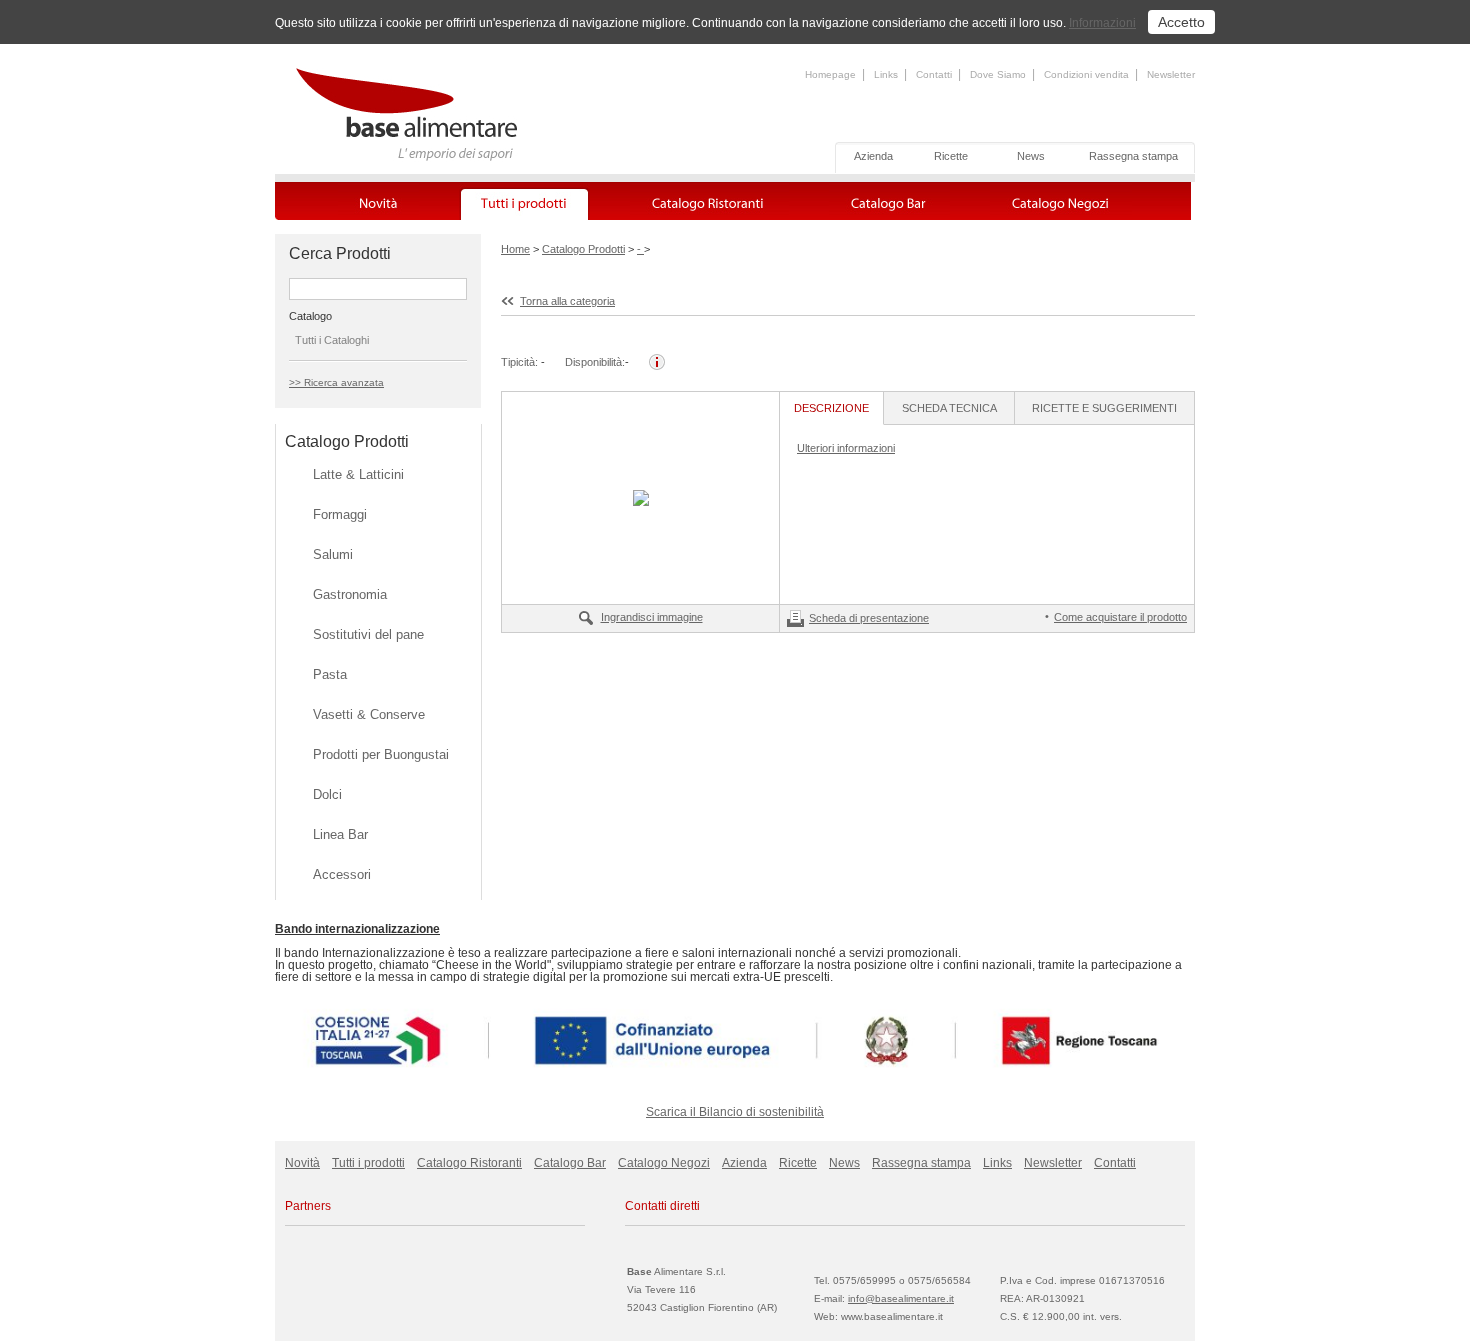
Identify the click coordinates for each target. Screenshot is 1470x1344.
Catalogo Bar (570, 1163)
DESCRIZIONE (831, 408)
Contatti (934, 74)
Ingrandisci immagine (652, 617)
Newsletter (1171, 74)
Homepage (830, 74)
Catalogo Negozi (664, 1163)
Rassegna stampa (1133, 156)
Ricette (951, 156)
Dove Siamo (998, 74)
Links (886, 74)
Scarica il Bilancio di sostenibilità (735, 1112)
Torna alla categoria (567, 301)
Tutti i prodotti (368, 1163)
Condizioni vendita (1086, 74)
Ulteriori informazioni (846, 448)
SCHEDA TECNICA (949, 408)
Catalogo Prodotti (583, 249)
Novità (302, 1163)
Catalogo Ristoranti (469, 1163)
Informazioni (1102, 23)
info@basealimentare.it (901, 1298)
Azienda (873, 156)
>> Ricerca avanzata (336, 382)
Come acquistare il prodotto (1120, 617)
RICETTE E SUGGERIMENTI (1104, 408)
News (1031, 156)
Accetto (1181, 22)
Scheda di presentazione (869, 618)
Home (515, 249)
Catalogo (310, 316)
